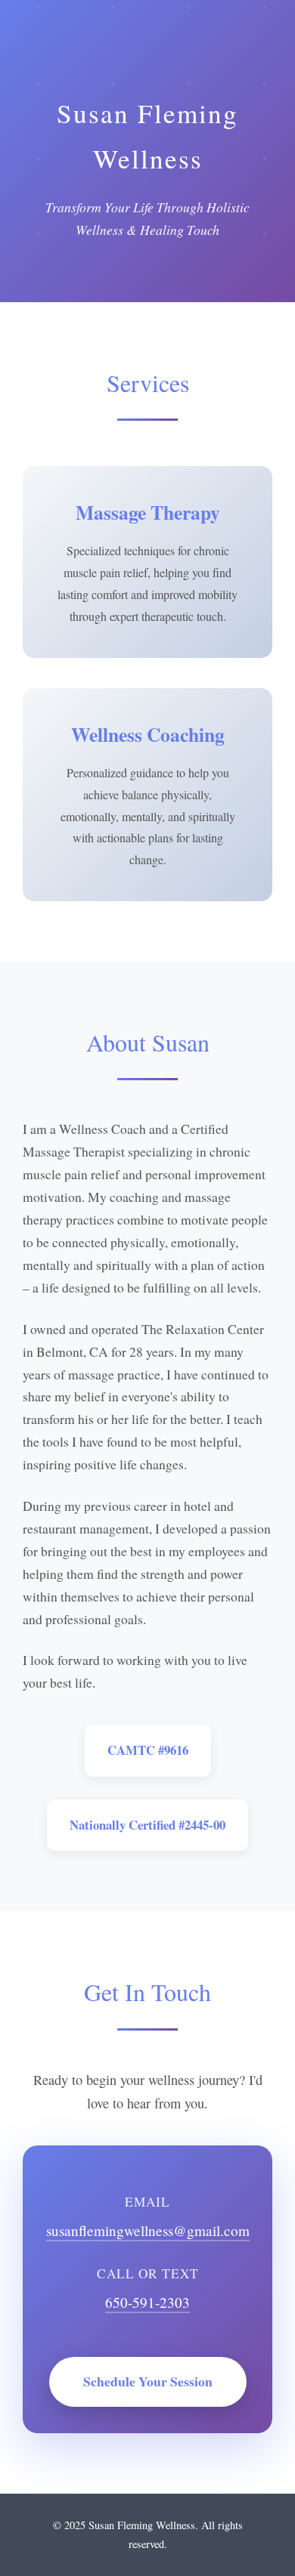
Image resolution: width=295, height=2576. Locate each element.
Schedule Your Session (148, 2381)
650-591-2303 (147, 2302)
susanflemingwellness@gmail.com (148, 2230)
